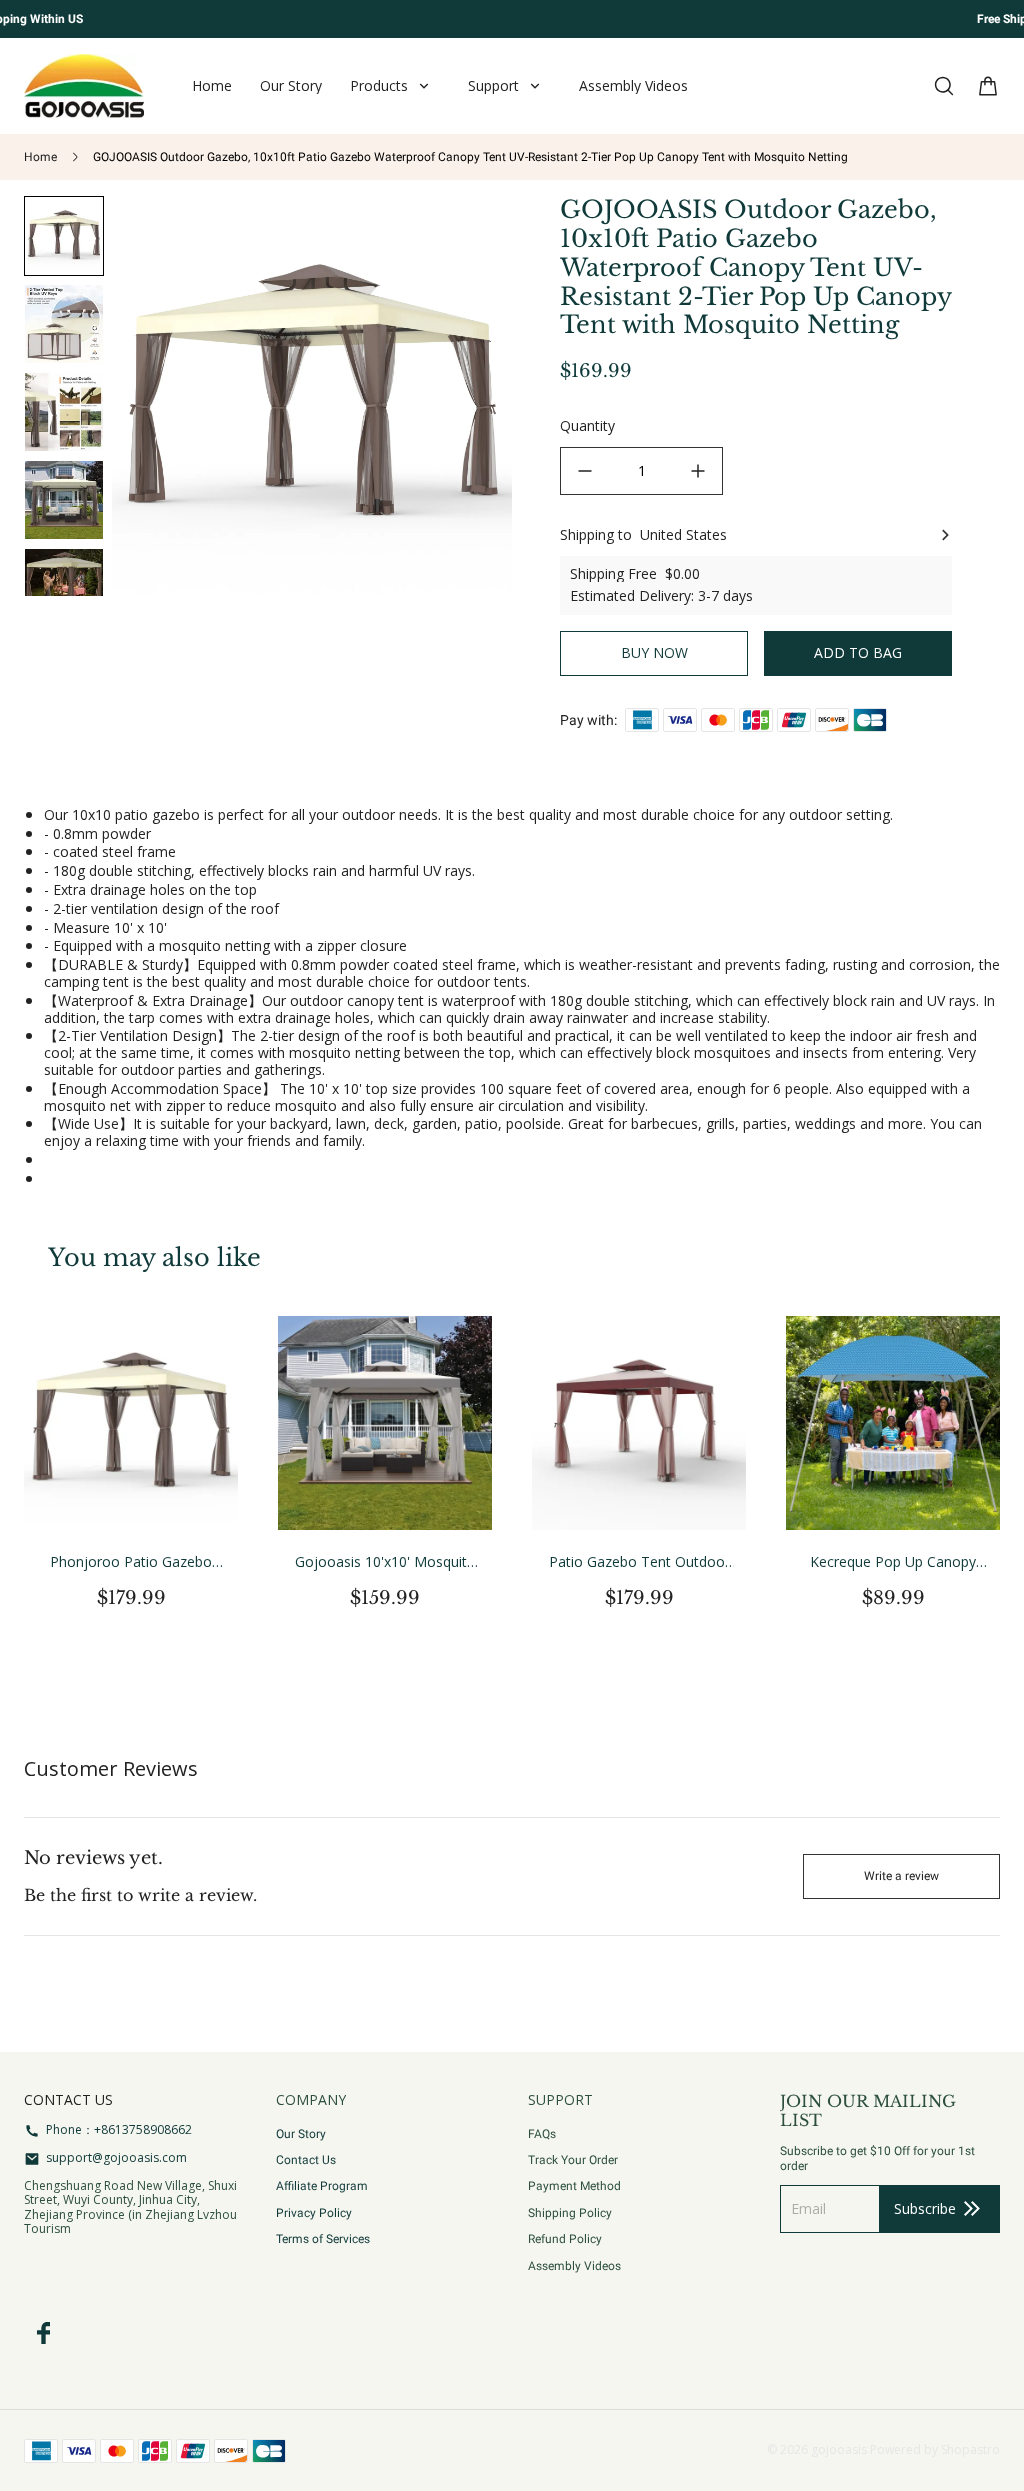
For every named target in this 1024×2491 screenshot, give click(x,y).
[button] (64, 324)
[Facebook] (44, 2333)
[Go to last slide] (64, 227)
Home (40, 157)
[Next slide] (64, 564)
